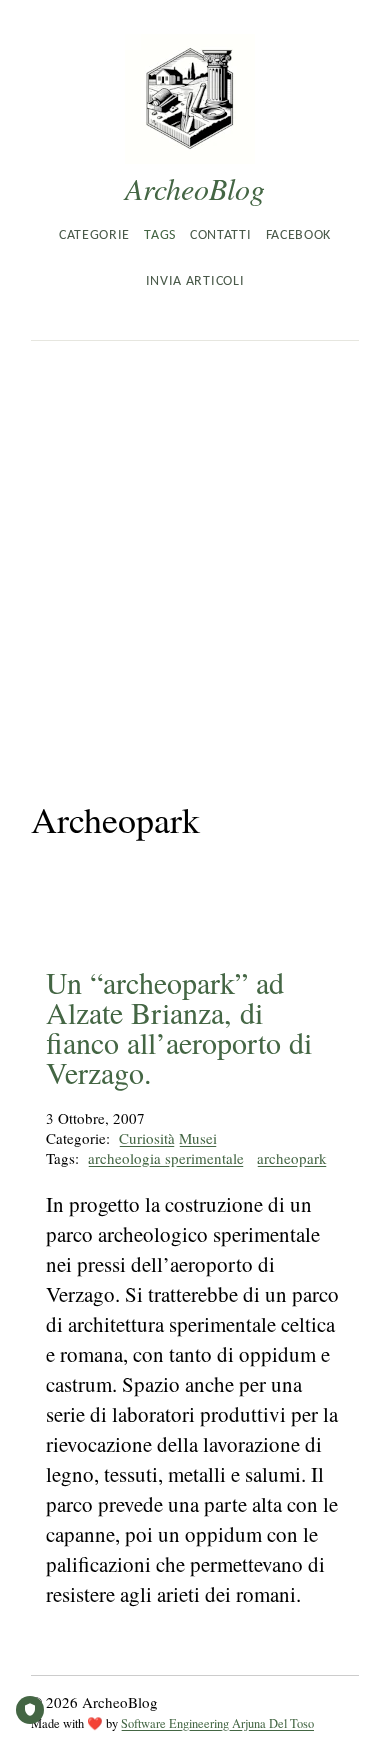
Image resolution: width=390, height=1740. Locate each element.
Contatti (220, 235)
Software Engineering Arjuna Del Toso (217, 1723)
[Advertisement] (195, 546)
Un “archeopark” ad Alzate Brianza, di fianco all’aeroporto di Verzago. (179, 1027)
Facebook (298, 235)
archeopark (292, 1158)
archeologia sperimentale (166, 1158)
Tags (160, 235)
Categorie (94, 235)
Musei (198, 1138)
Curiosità (147, 1138)
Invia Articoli (195, 281)
